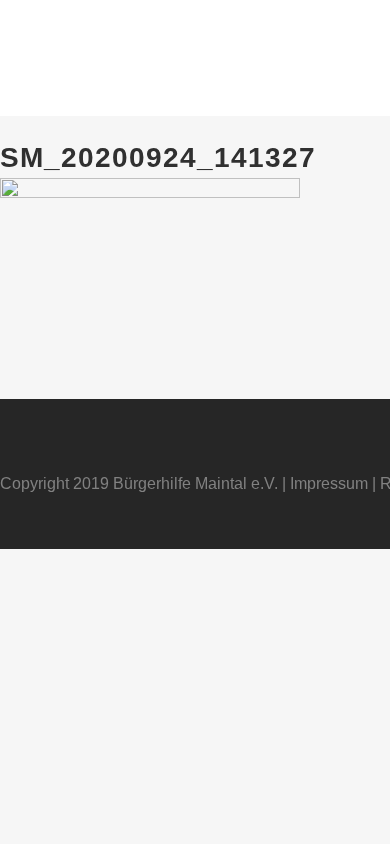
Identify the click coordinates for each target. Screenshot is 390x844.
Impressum (329, 483)
